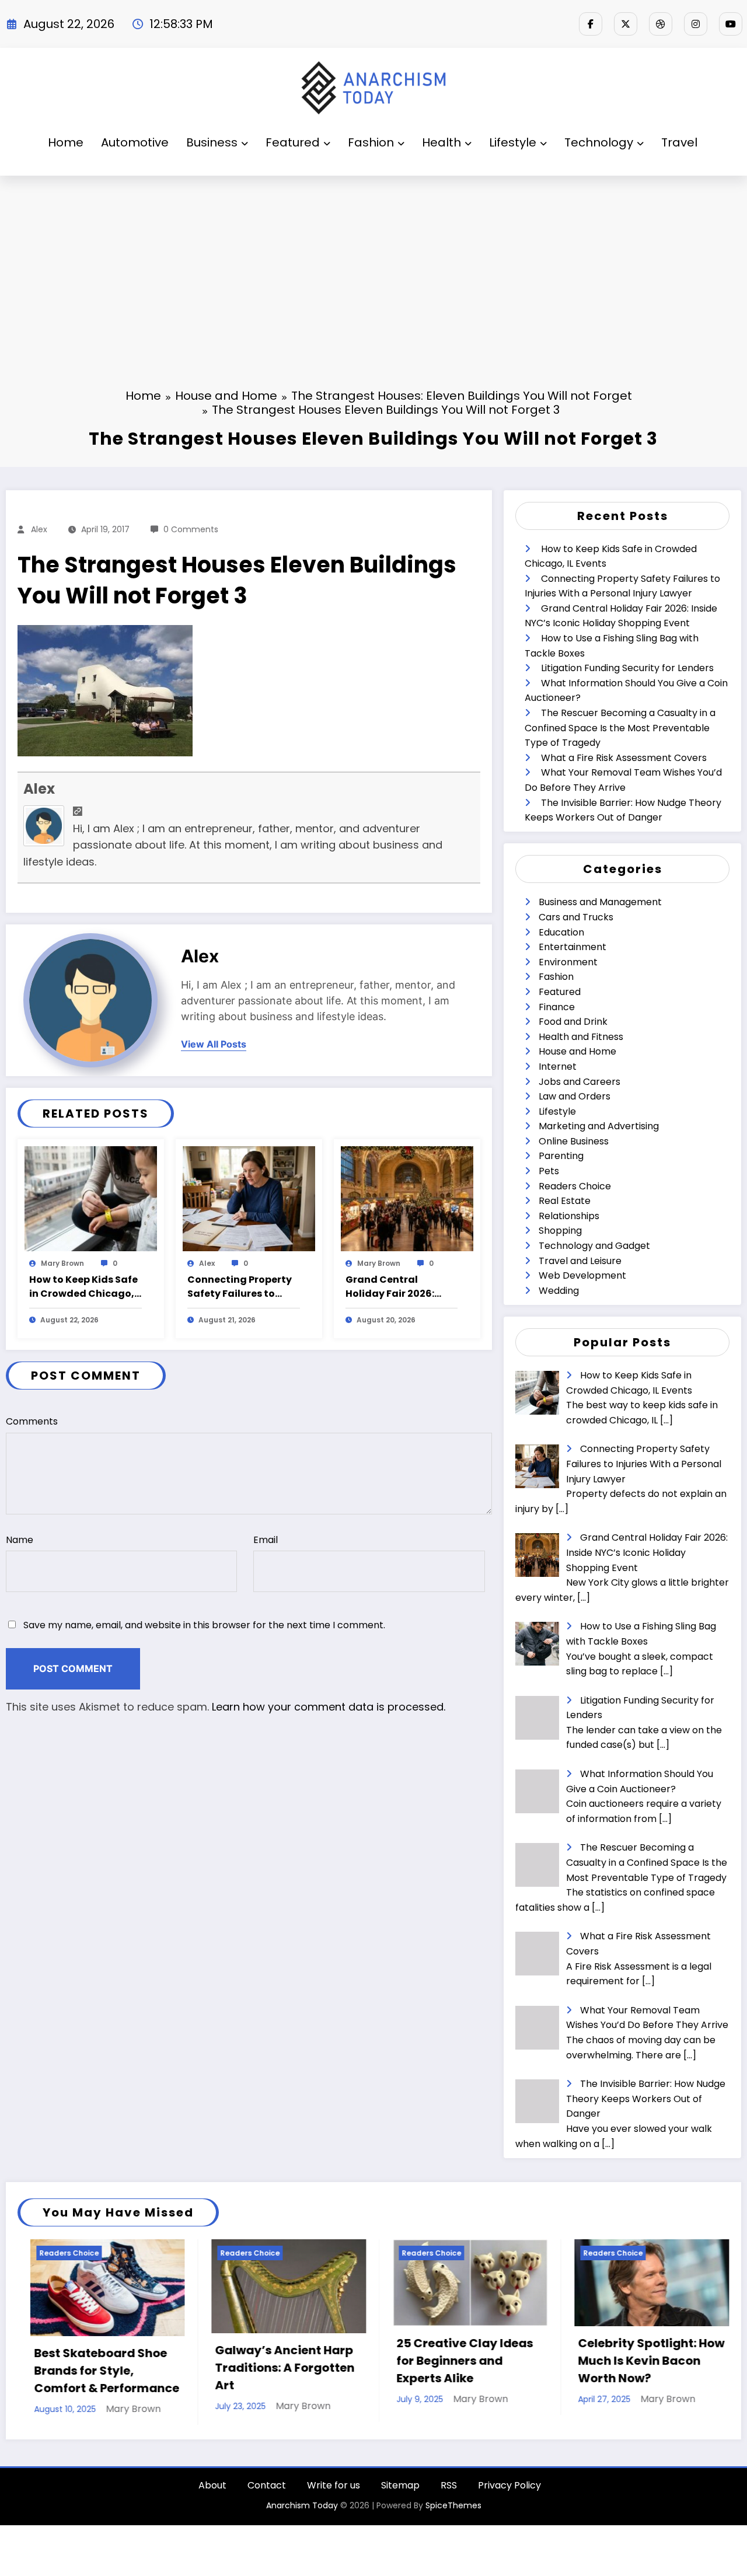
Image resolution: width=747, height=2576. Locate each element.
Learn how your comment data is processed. (329, 1707)
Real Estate (565, 1201)
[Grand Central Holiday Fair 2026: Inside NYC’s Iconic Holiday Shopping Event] (407, 1198)
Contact (267, 2492)
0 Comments (191, 529)
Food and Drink (573, 1022)
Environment (568, 962)
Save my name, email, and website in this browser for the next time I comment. (204, 1625)
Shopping (560, 1231)
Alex (39, 529)
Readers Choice (575, 1186)
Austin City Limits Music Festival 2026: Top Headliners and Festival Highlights (655, 2369)
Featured (293, 142)
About (212, 2492)
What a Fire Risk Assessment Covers (624, 758)
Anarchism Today (302, 2512)
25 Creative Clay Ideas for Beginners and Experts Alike (288, 2361)
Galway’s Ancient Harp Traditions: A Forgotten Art (108, 2368)
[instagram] (696, 24)
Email (266, 1540)
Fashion (371, 142)
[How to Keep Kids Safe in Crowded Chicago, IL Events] (91, 1198)
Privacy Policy (509, 2492)
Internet (558, 1067)
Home (66, 142)
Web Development (582, 1275)
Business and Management (600, 902)
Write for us (334, 2492)
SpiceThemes (453, 2512)
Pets (549, 1171)
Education (561, 932)
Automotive (135, 142)
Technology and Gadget (594, 1246)
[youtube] (731, 24)
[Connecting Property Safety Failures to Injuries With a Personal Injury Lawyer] (249, 1198)
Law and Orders (575, 1096)
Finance (557, 1007)
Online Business (574, 1141)
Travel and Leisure (580, 1261)
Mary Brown (62, 1263)
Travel (679, 142)
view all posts (214, 1044)
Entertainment (573, 947)
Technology (599, 142)
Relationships (569, 1216)
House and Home (577, 1051)
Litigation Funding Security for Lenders (627, 668)
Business (212, 142)
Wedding (559, 1291)
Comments (32, 1421)
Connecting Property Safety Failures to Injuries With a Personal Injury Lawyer (243, 1287)
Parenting (561, 1156)
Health (441, 142)
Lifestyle (513, 142)
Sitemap (400, 2492)
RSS (449, 2492)
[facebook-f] (591, 24)
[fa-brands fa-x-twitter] (626, 24)
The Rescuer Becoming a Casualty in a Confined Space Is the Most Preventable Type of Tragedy (620, 728)
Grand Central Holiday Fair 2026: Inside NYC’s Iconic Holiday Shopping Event (392, 1287)
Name (20, 1540)
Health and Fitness (581, 1037)
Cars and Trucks (576, 917)
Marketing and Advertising (599, 1126)
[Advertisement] (373, 263)
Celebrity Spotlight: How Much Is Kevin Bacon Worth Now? (475, 2361)
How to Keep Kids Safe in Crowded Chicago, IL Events (83, 1287)
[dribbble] (661, 24)
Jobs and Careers (580, 1082)
